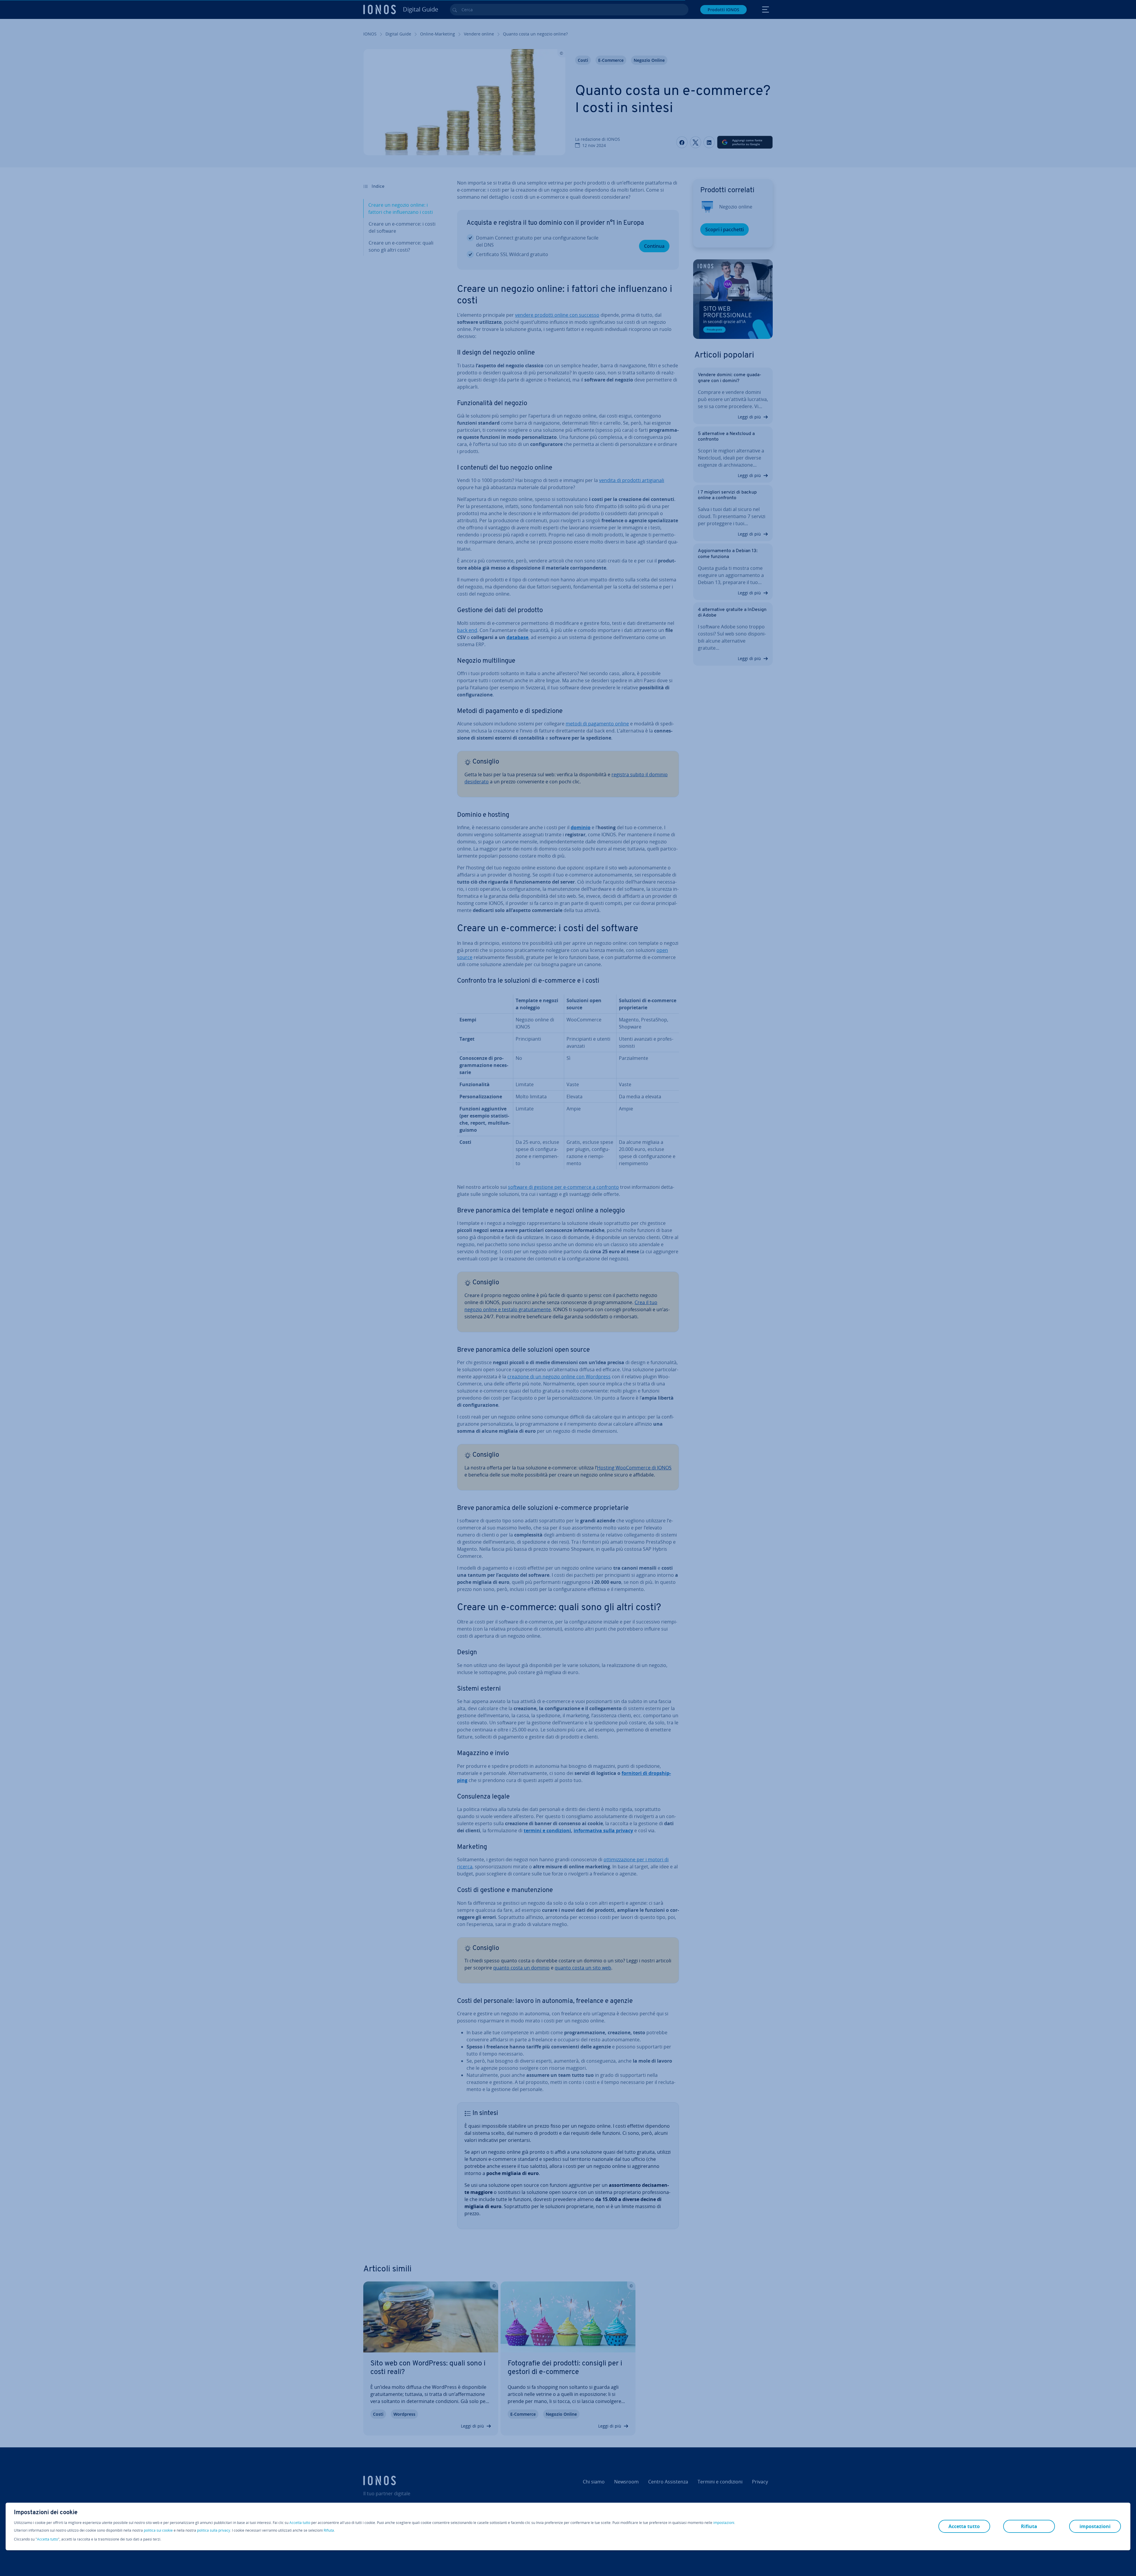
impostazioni (724, 2523)
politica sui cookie (158, 2530)
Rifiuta (329, 2530)
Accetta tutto (300, 2523)
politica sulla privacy (214, 2530)
